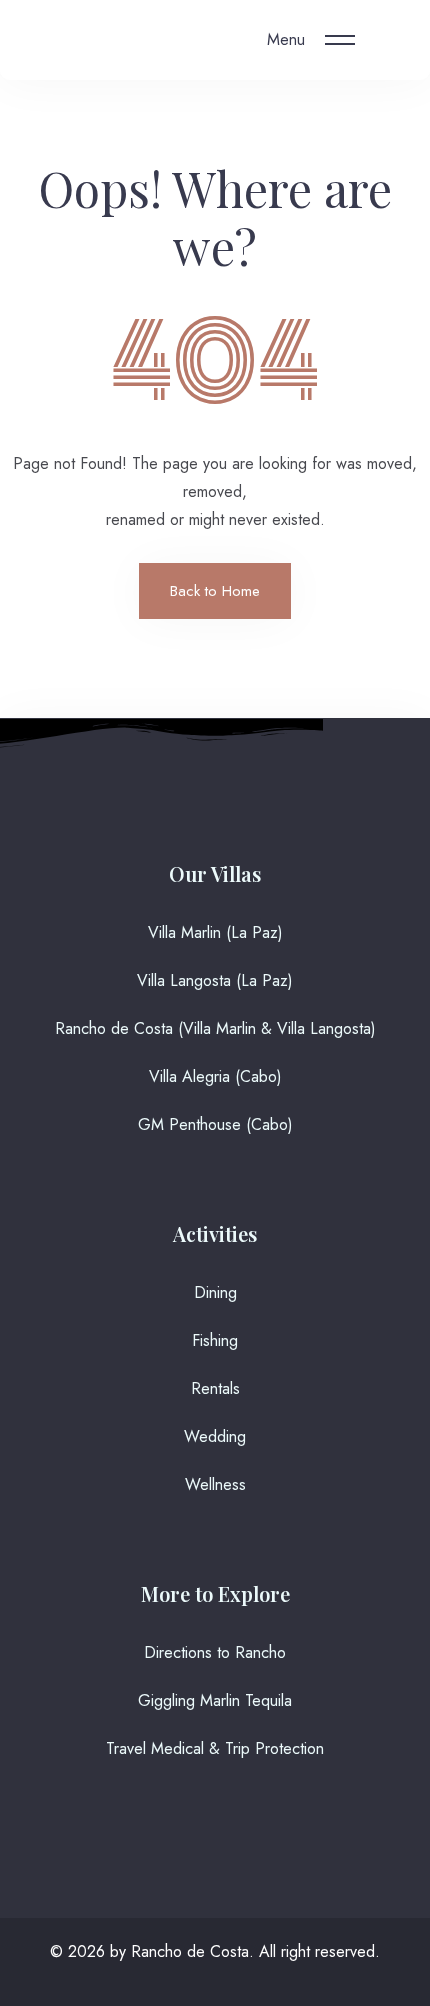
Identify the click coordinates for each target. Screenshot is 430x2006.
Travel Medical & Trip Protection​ (215, 1748)
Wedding (215, 1436)
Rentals (215, 1388)
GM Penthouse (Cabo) (215, 1124)
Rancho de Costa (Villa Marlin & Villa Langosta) (215, 1028)
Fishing (215, 1340)
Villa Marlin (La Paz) (215, 932)
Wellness (215, 1484)
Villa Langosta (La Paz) (215, 980)
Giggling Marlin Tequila (215, 1700)
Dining (215, 1292)
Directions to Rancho (215, 1652)
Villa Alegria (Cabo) (215, 1076)
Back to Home (215, 591)
